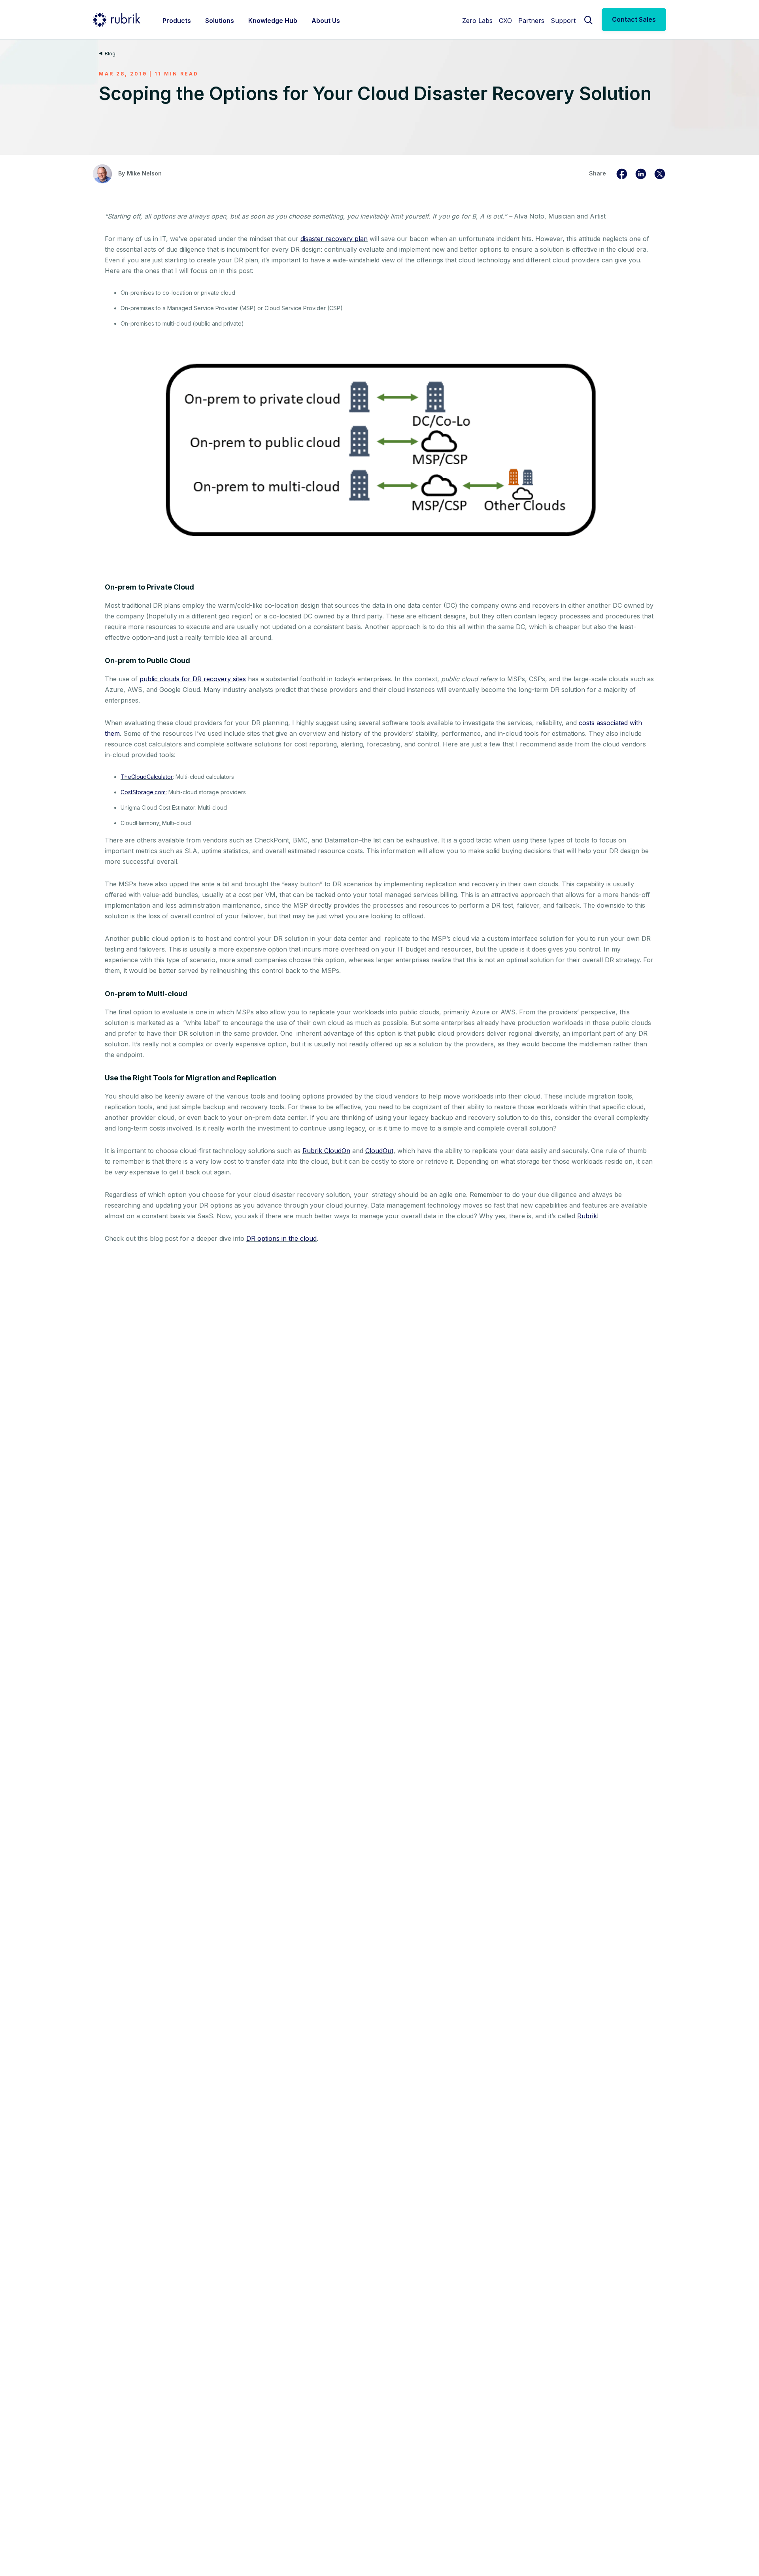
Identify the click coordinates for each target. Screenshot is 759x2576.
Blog (110, 54)
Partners (531, 21)
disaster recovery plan (334, 239)
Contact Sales (634, 19)
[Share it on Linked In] (641, 173)
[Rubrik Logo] (117, 20)
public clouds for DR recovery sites (193, 679)
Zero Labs (477, 21)
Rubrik (587, 1216)
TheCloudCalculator (147, 777)
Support (563, 21)
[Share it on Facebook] (622, 173)
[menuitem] (177, 20)
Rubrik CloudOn (326, 1151)
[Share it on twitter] (660, 173)
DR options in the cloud (281, 1238)
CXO (505, 21)
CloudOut (379, 1151)
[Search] (589, 19)
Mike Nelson (144, 173)
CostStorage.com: (144, 792)
